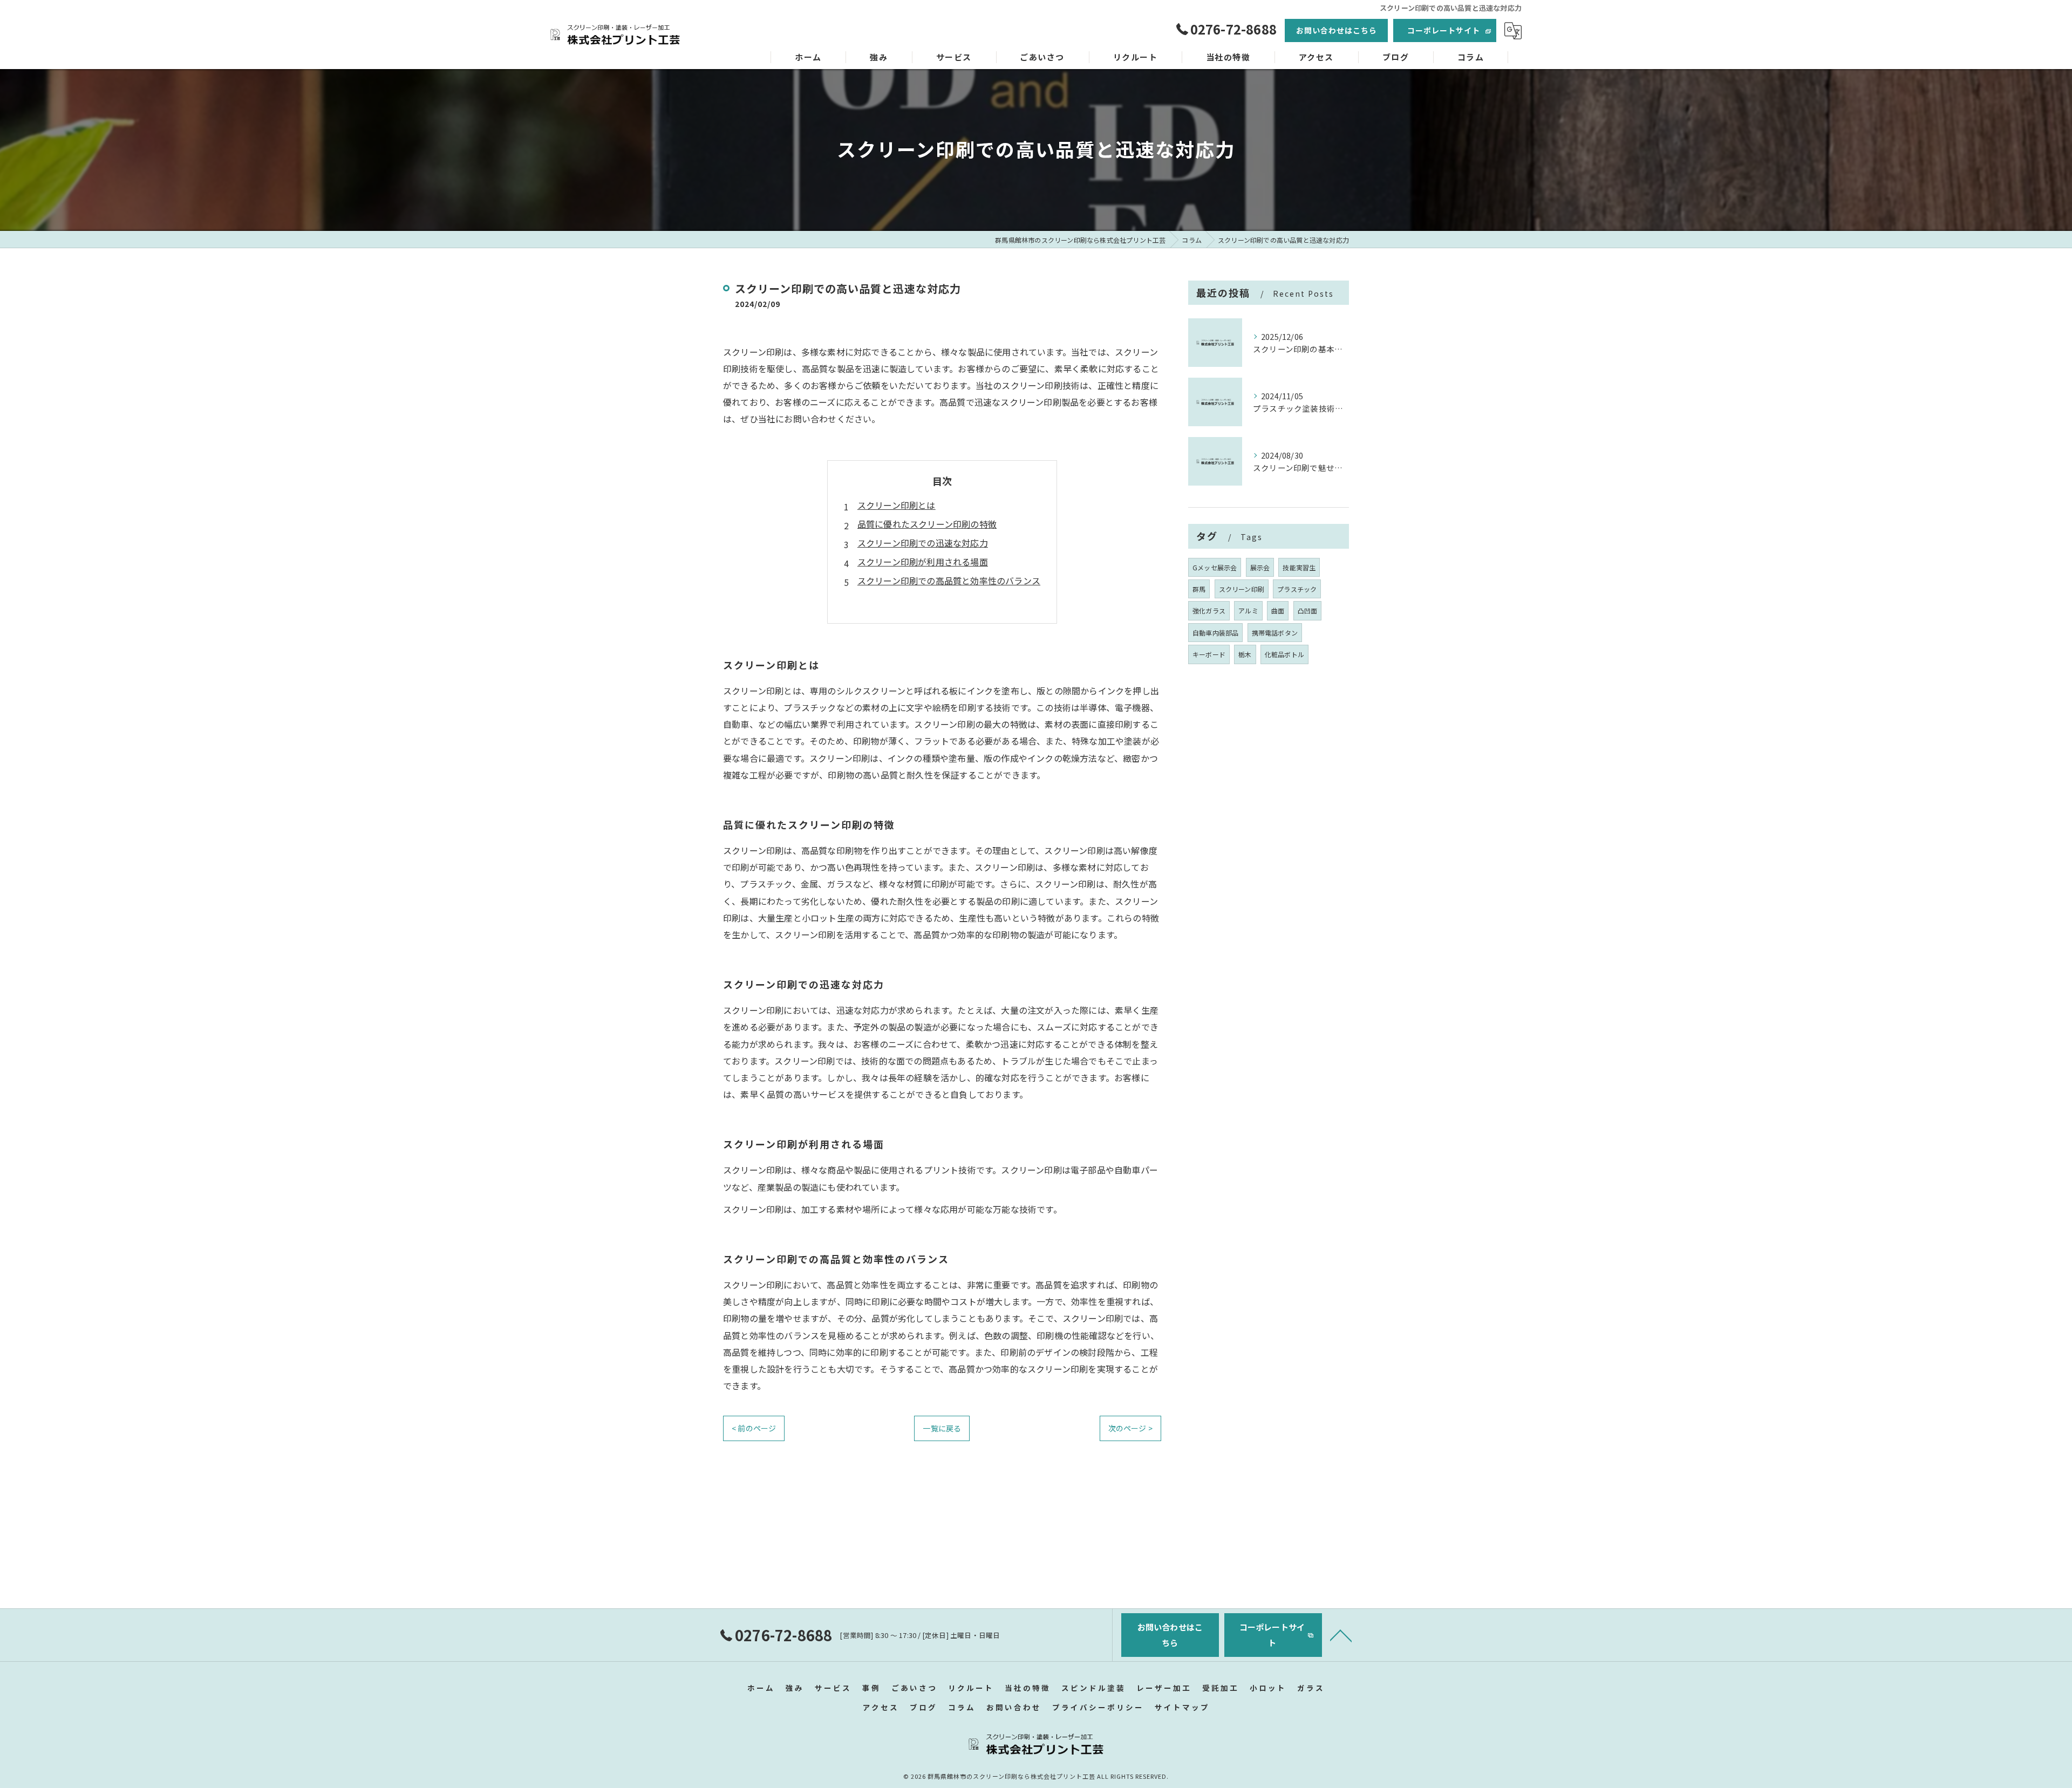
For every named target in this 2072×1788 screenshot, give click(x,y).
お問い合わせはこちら (1337, 30)
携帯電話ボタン (1275, 633)
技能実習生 (1299, 567)
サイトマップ (1182, 1707)
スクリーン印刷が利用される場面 (923, 562)
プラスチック (1297, 589)
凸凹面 (1308, 610)
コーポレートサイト (1444, 30)
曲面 (1278, 610)
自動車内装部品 (1215, 633)
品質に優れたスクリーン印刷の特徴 (927, 524)
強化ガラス (1209, 610)
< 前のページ (754, 1428)
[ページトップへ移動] (1341, 1635)
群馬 (1199, 589)
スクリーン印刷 (1242, 589)
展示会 (1260, 567)
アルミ (1248, 610)
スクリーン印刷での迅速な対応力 (923, 543)
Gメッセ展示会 (1215, 567)
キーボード (1209, 654)
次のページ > (1130, 1428)
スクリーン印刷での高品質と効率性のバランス (949, 581)
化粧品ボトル (1284, 654)
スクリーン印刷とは (897, 505)
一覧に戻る (942, 1428)
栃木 (1245, 654)
